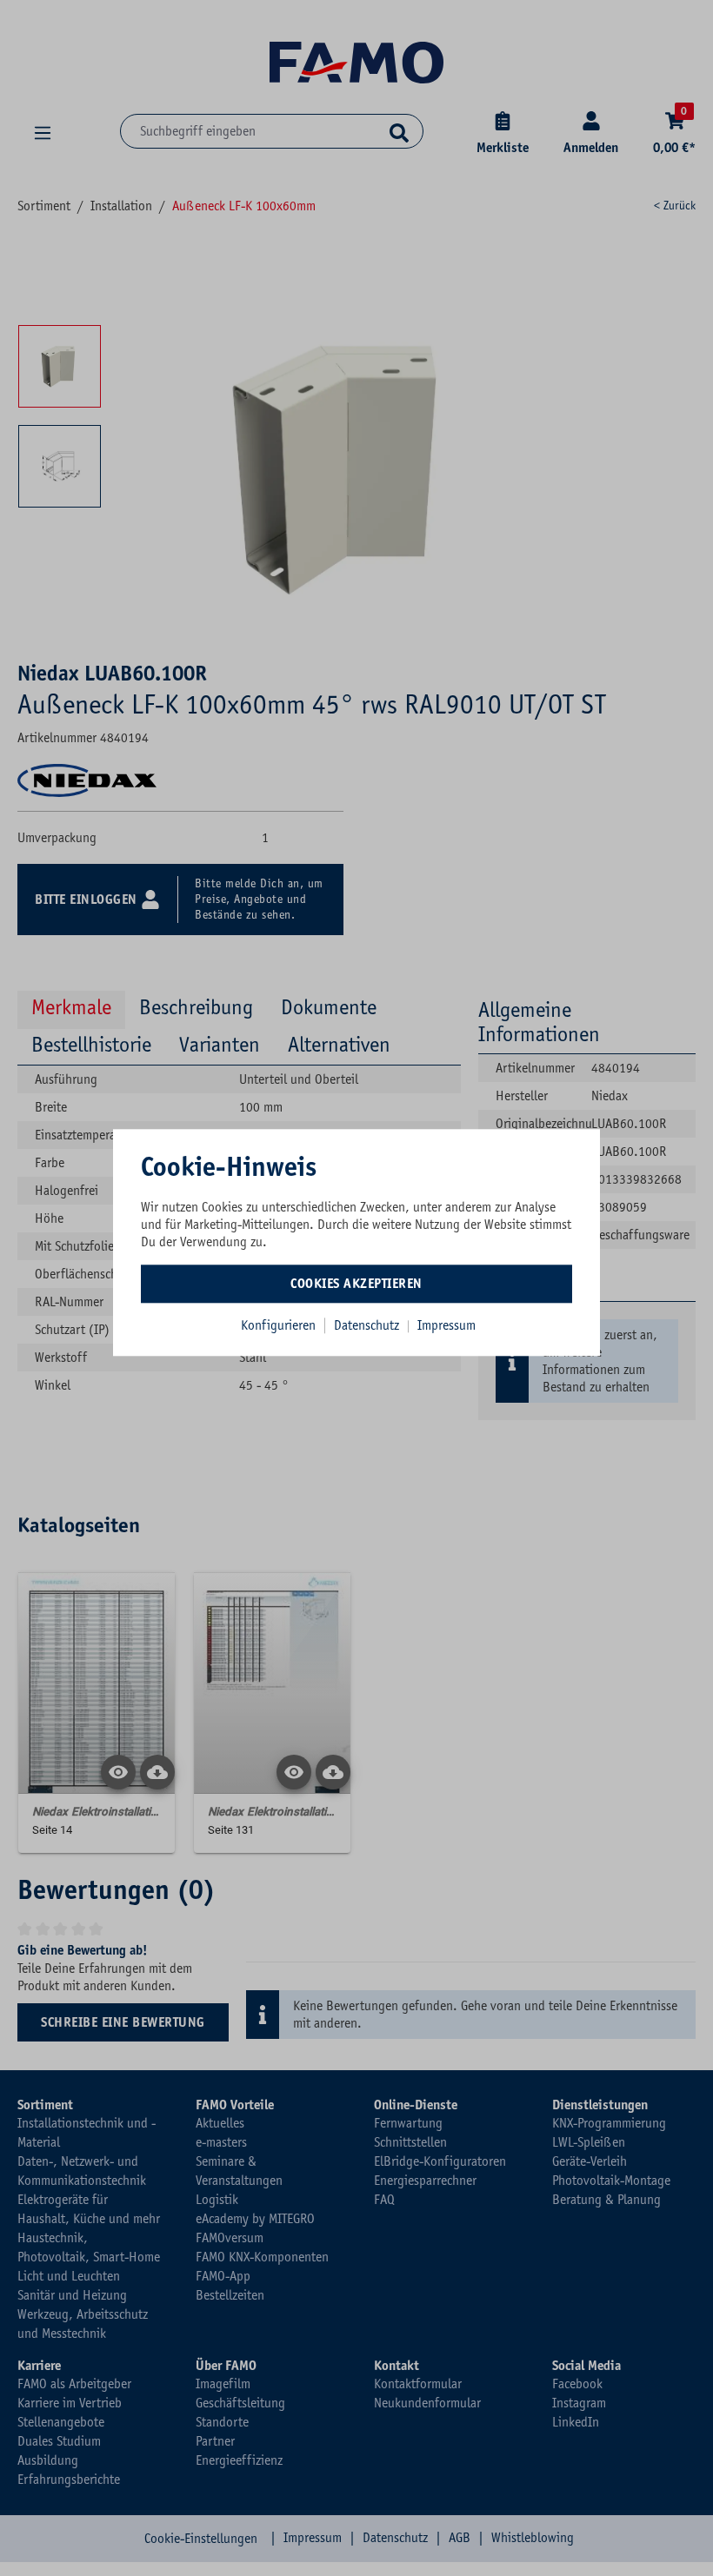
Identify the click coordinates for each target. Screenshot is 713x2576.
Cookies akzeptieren (356, 1284)
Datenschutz (368, 1325)
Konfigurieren (278, 1325)
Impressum (446, 1325)
